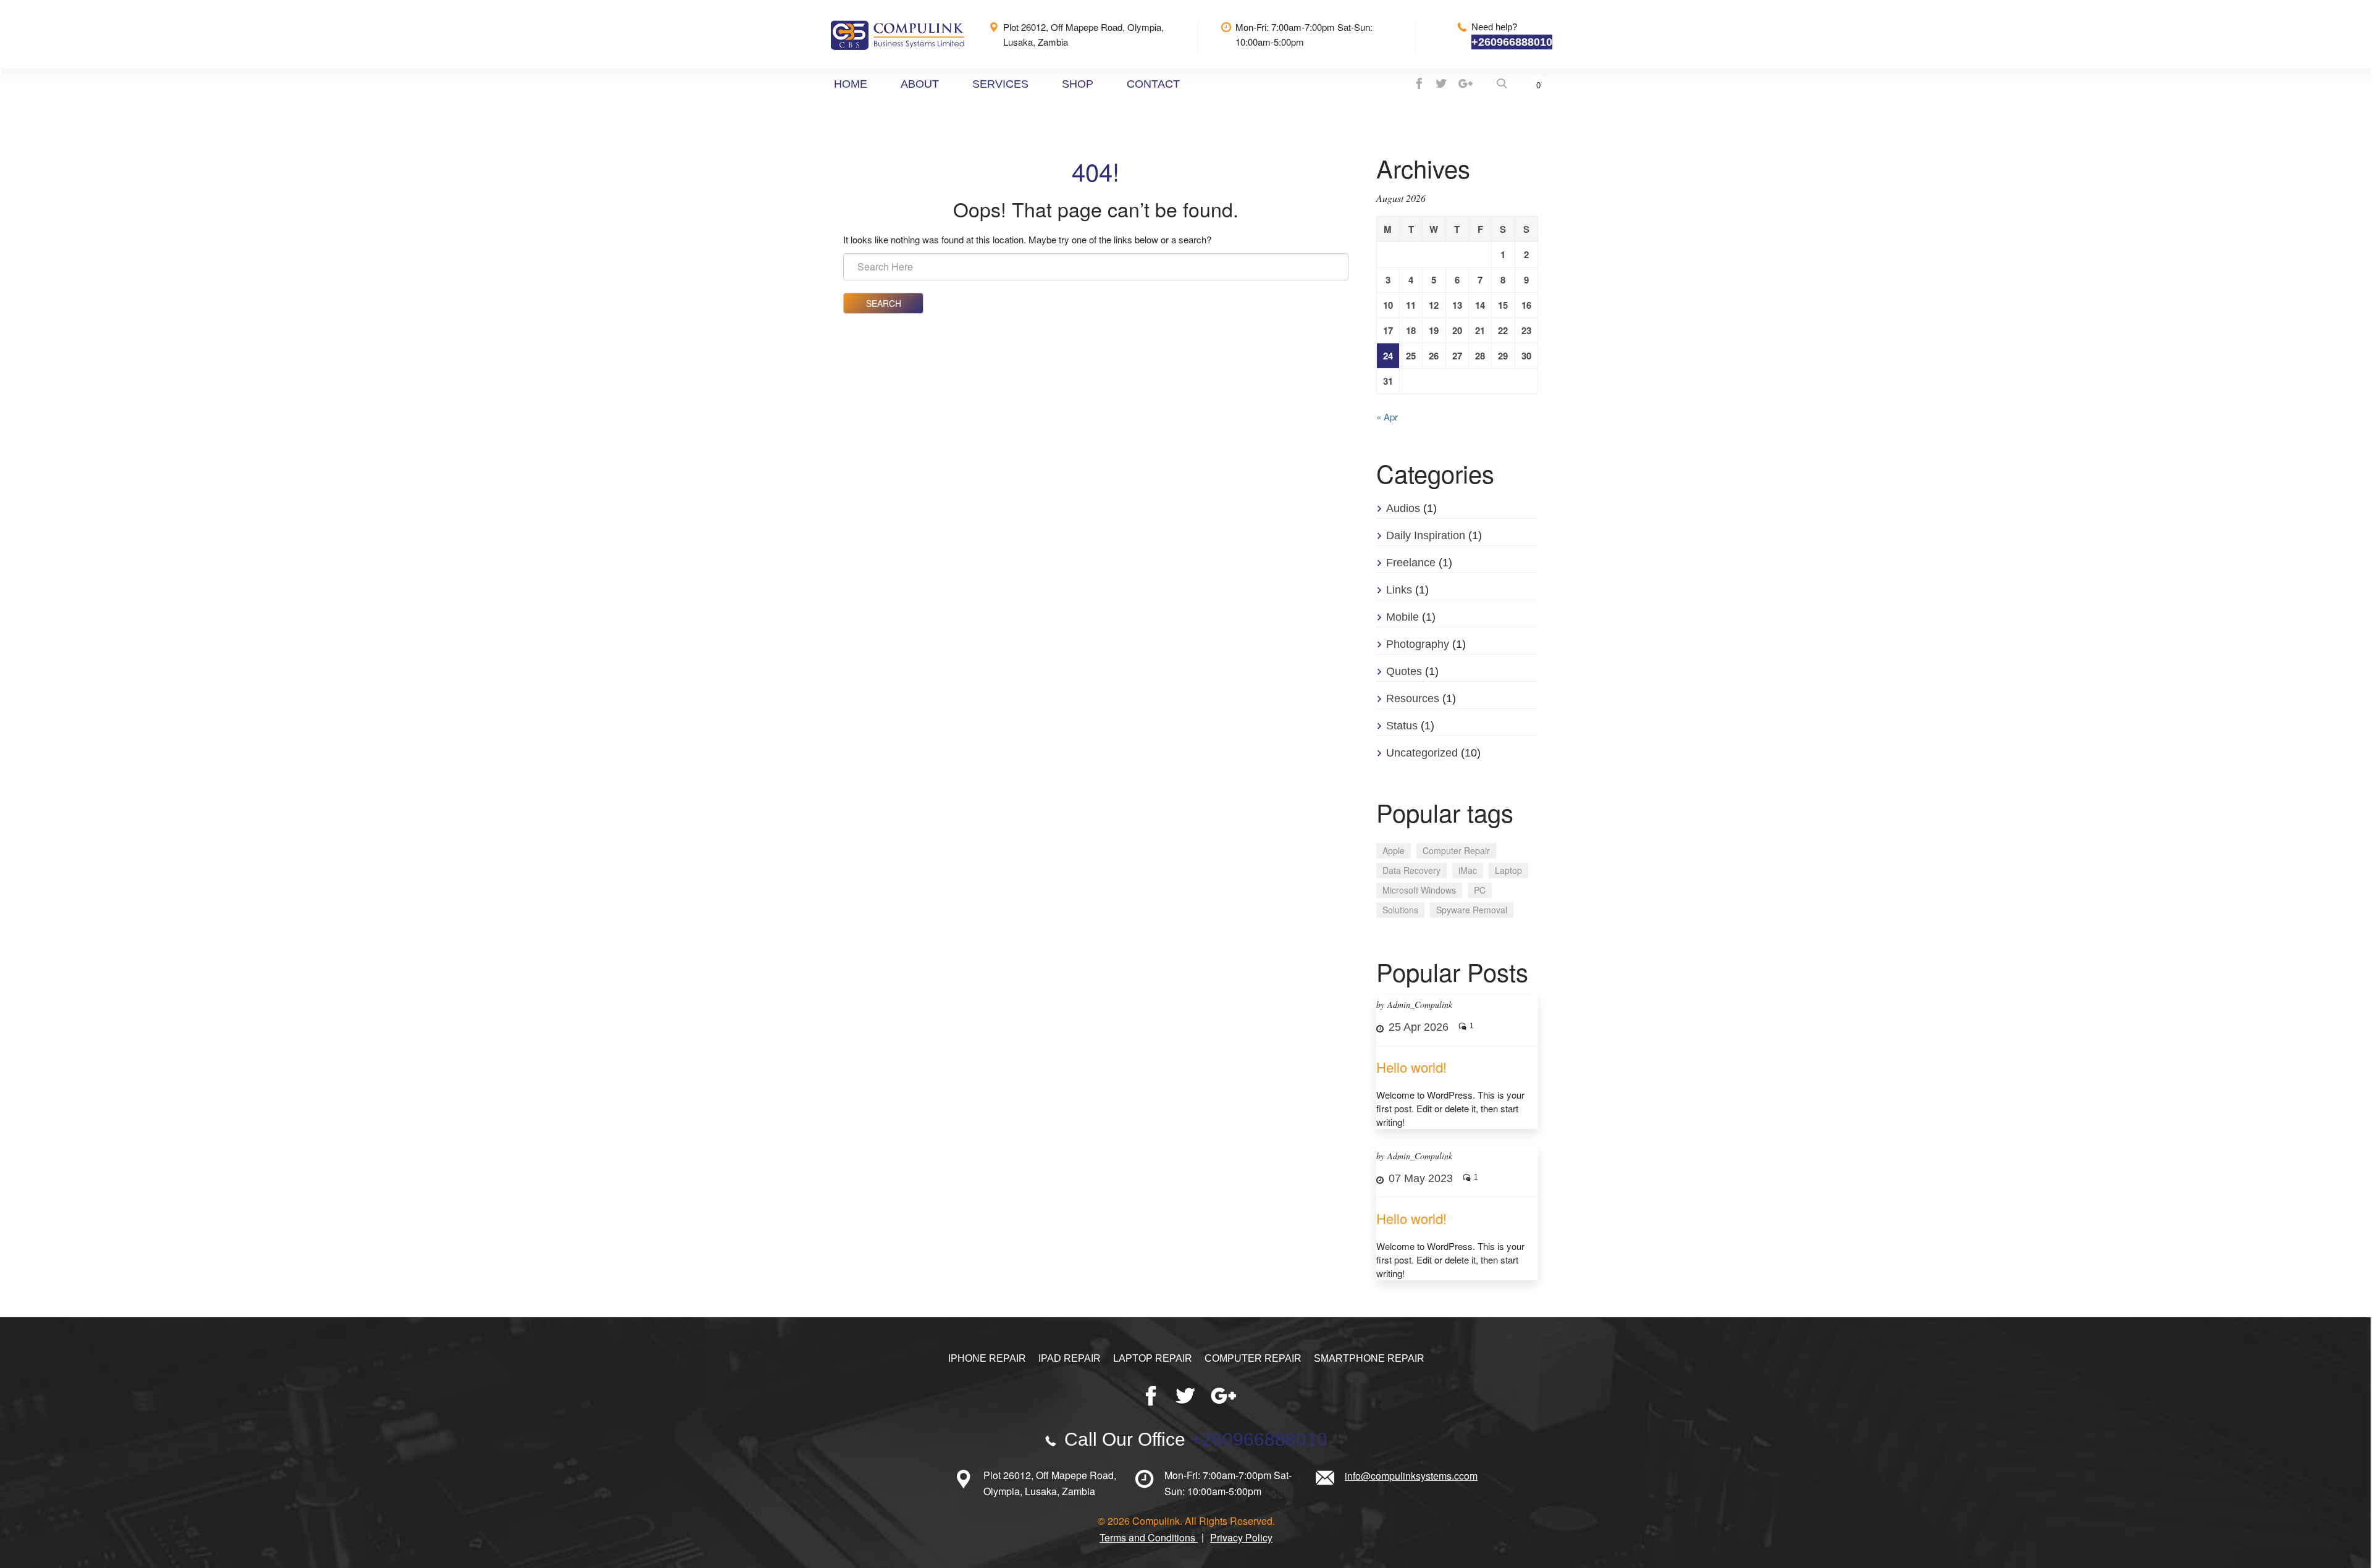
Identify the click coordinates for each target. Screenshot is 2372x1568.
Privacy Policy (1241, 1537)
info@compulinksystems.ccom (1411, 1476)
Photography (1418, 644)
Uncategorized (1422, 753)
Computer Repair (1456, 850)
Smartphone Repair (1369, 1358)
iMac (1468, 870)
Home (851, 84)
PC (1480, 890)
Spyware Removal (1472, 910)
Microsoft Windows (1419, 890)
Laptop (1508, 870)
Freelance (1411, 563)
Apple (1394, 850)
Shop (1078, 84)
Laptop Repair (1153, 1358)
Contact (1153, 84)
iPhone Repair (987, 1358)
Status (1402, 726)
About (920, 84)
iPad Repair (1070, 1358)
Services (1000, 84)
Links (1399, 590)
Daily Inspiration (1426, 535)
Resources (1413, 698)
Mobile (1403, 617)
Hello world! (1411, 1067)
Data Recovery (1411, 870)
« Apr (1387, 417)
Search (884, 303)
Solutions (1400, 910)
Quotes (1404, 671)
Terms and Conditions (1149, 1537)
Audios (1403, 508)
